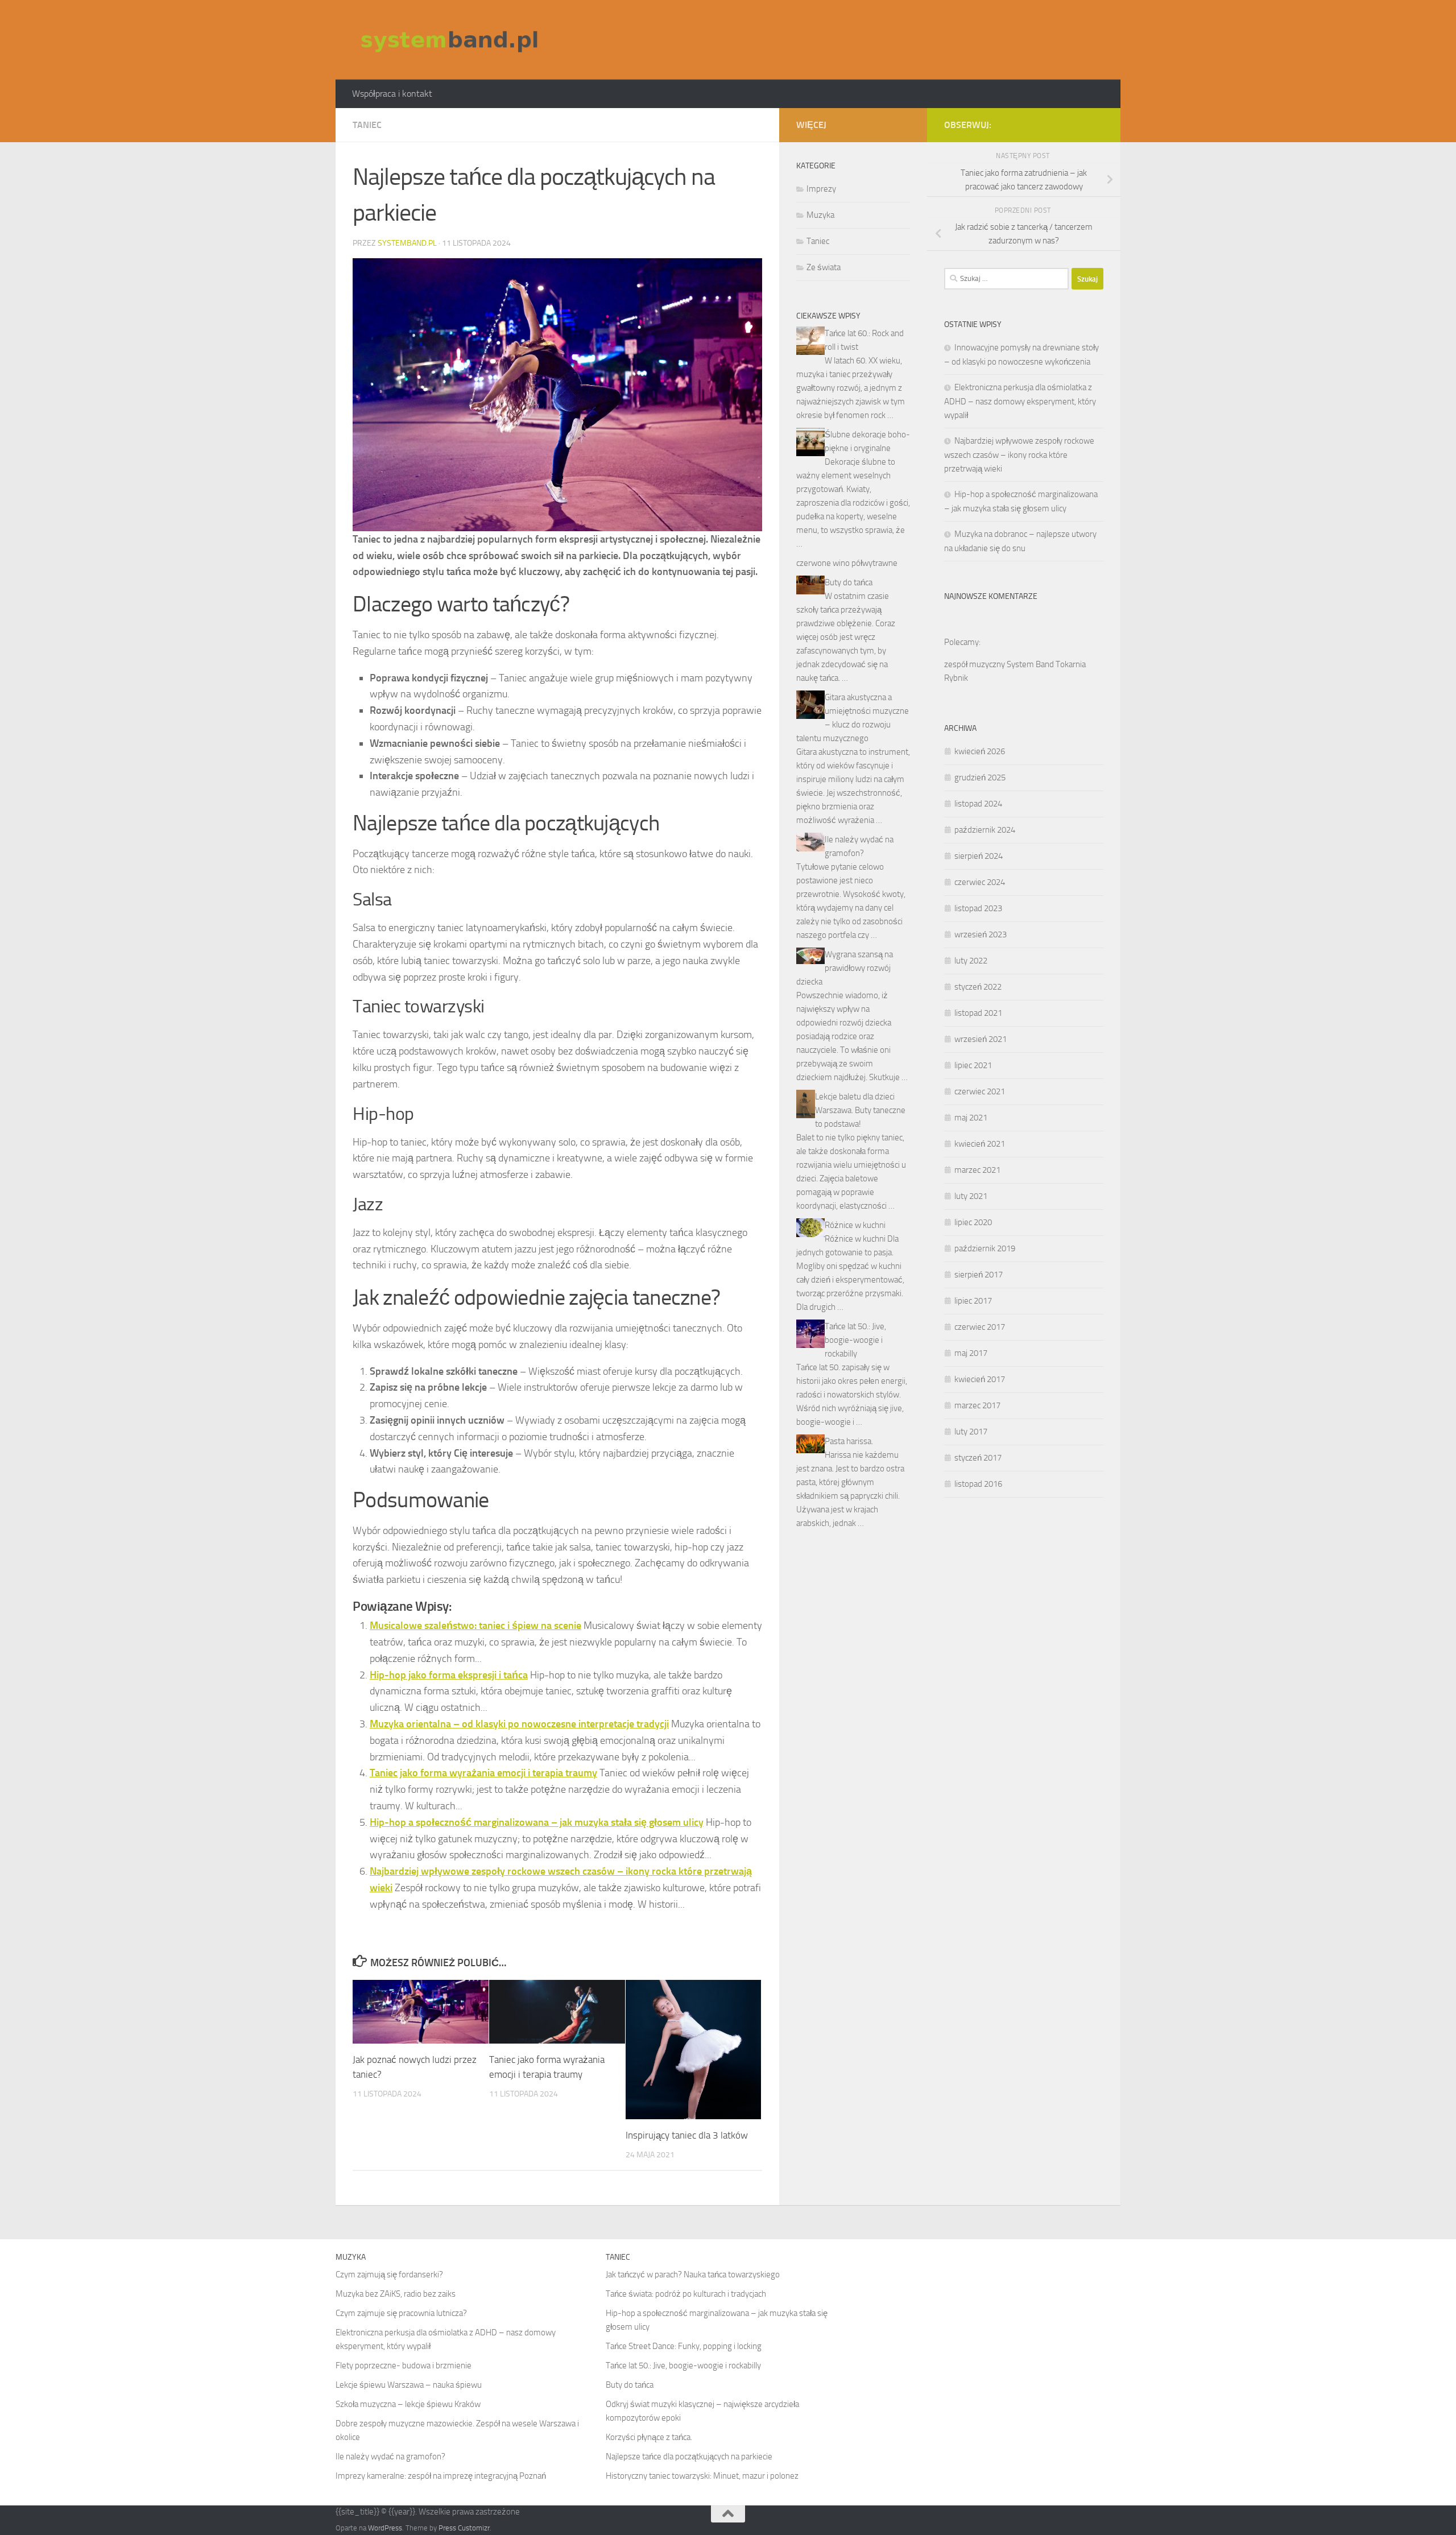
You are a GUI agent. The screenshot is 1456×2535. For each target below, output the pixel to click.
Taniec (367, 125)
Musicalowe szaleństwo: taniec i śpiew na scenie (475, 1626)
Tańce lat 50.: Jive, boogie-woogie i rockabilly (855, 1340)
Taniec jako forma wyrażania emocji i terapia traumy (483, 1773)
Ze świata (824, 267)
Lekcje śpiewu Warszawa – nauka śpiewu (409, 2385)
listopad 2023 (978, 908)
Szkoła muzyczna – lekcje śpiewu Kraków (408, 2404)
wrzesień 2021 (981, 1039)
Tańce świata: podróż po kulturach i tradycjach (686, 2294)
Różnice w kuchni (855, 1225)
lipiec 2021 (973, 1065)
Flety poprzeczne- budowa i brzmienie (404, 2366)
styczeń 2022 (978, 987)
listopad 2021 (978, 1013)
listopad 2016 (978, 1484)
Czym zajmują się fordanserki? (389, 2275)
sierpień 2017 (979, 1275)
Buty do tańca (849, 582)
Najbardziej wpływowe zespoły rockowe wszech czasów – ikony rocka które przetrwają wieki (1019, 455)
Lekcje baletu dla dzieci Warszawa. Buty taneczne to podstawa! (860, 1110)
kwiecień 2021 (980, 1144)
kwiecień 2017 (980, 1379)
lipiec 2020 (973, 1222)
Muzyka (820, 215)
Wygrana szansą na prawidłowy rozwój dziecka (845, 968)
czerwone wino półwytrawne (847, 563)
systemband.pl (407, 243)
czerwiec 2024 (980, 882)
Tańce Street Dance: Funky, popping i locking (684, 2346)
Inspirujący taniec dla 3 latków (687, 2135)
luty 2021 (971, 1196)
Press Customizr (464, 2528)
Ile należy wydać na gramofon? (390, 2457)
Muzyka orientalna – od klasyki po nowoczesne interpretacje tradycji (519, 1724)
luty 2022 (971, 961)
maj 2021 (971, 1118)
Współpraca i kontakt (392, 94)
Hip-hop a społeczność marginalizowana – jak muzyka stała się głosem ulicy (537, 1822)
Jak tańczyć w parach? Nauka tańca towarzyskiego (693, 2275)
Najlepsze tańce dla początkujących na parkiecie (689, 2457)
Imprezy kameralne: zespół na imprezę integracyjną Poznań (441, 2476)
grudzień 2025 (980, 778)
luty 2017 (971, 1432)
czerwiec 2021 (980, 1091)
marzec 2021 (977, 1170)
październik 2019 (985, 1248)
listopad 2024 (978, 804)
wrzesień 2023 (981, 934)
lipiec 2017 (973, 1301)
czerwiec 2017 (980, 1327)
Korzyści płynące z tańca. (649, 2437)
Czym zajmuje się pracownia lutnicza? (401, 2313)
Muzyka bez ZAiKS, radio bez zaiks (396, 2294)
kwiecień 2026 (980, 751)
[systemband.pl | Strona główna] (449, 40)
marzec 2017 (977, 1405)
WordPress (385, 2528)
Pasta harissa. (849, 1441)
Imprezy (821, 189)
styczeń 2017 (978, 1458)
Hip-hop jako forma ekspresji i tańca (449, 1675)
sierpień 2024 (979, 856)
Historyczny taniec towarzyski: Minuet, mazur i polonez (702, 2476)
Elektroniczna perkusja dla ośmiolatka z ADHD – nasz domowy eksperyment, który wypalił (1020, 401)
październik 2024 (985, 830)
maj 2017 (971, 1353)
